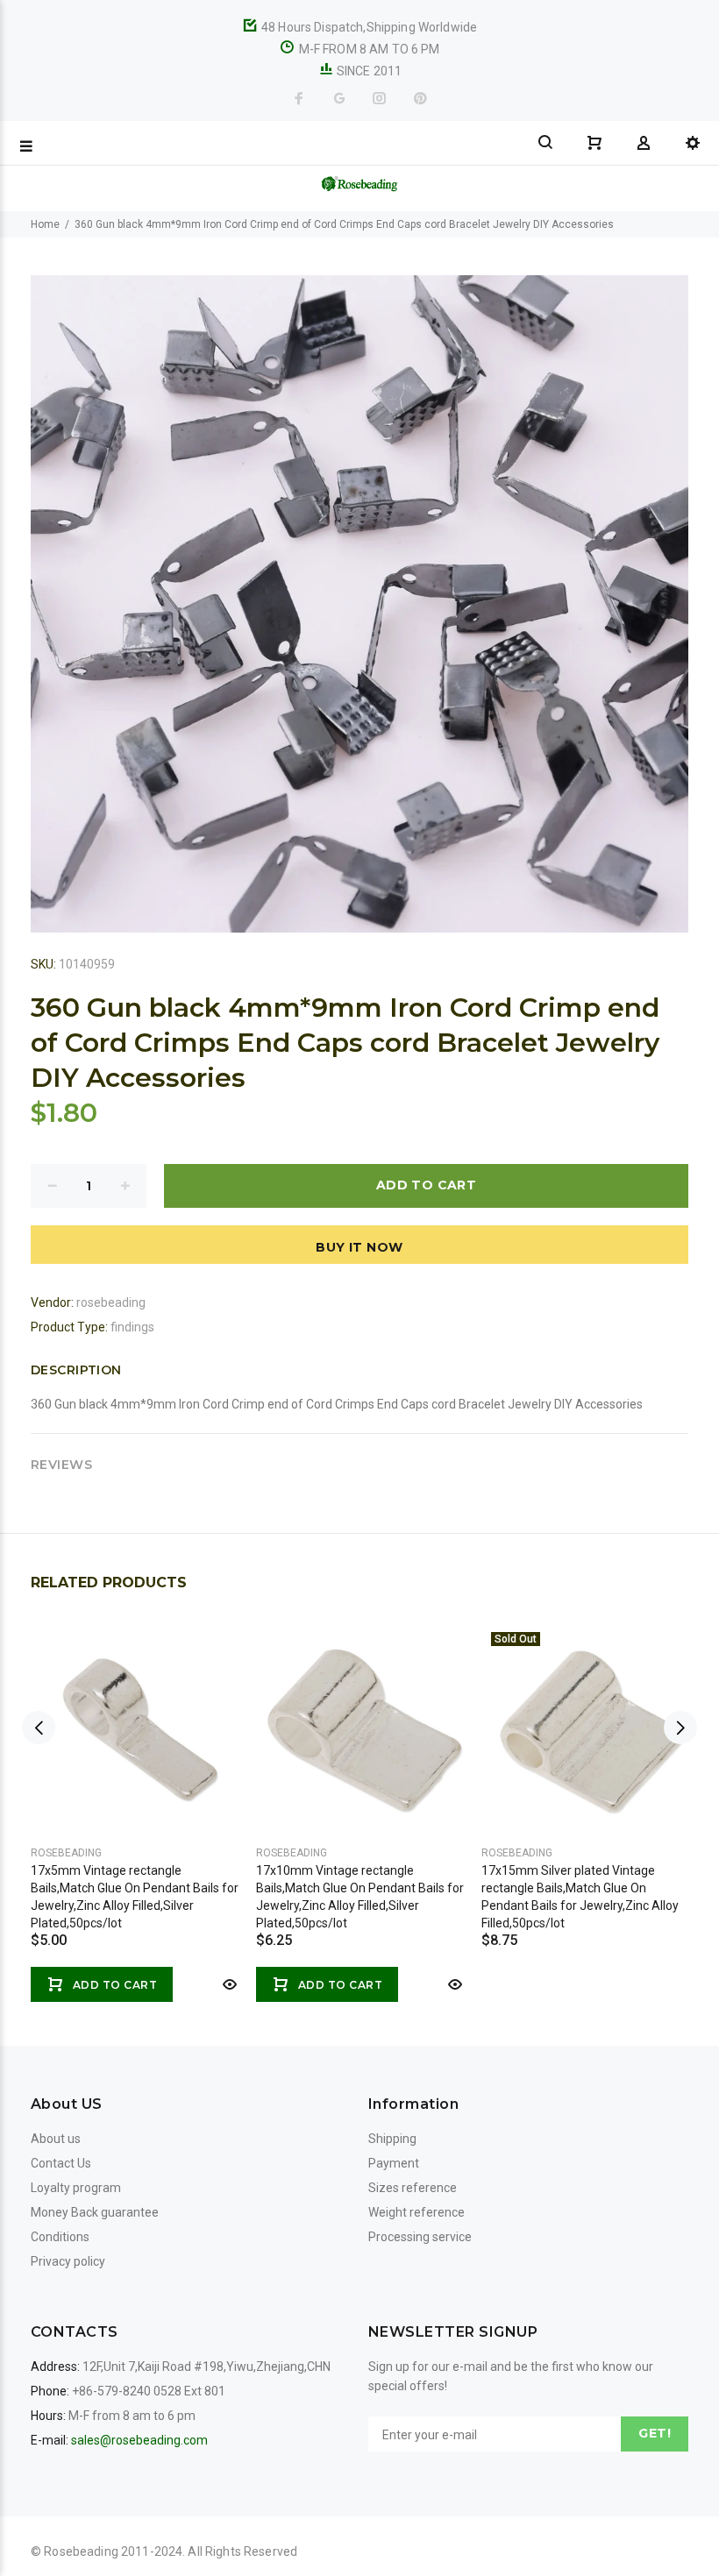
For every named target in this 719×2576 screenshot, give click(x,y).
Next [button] (680, 1728)
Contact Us (61, 2163)
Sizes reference (413, 2188)
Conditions (60, 2237)
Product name (147, 2506)
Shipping (392, 2139)
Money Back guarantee (95, 2212)
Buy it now (359, 1247)
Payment (394, 2163)
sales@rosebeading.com (139, 2440)
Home (45, 224)
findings (132, 1327)
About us (56, 2139)
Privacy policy (68, 2261)
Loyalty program (76, 2188)
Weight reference (416, 2212)
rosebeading (111, 1302)
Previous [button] (39, 1728)
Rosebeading (66, 1853)
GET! (655, 2433)
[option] (135, 1795)
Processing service (420, 2237)
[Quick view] (228, 1984)
